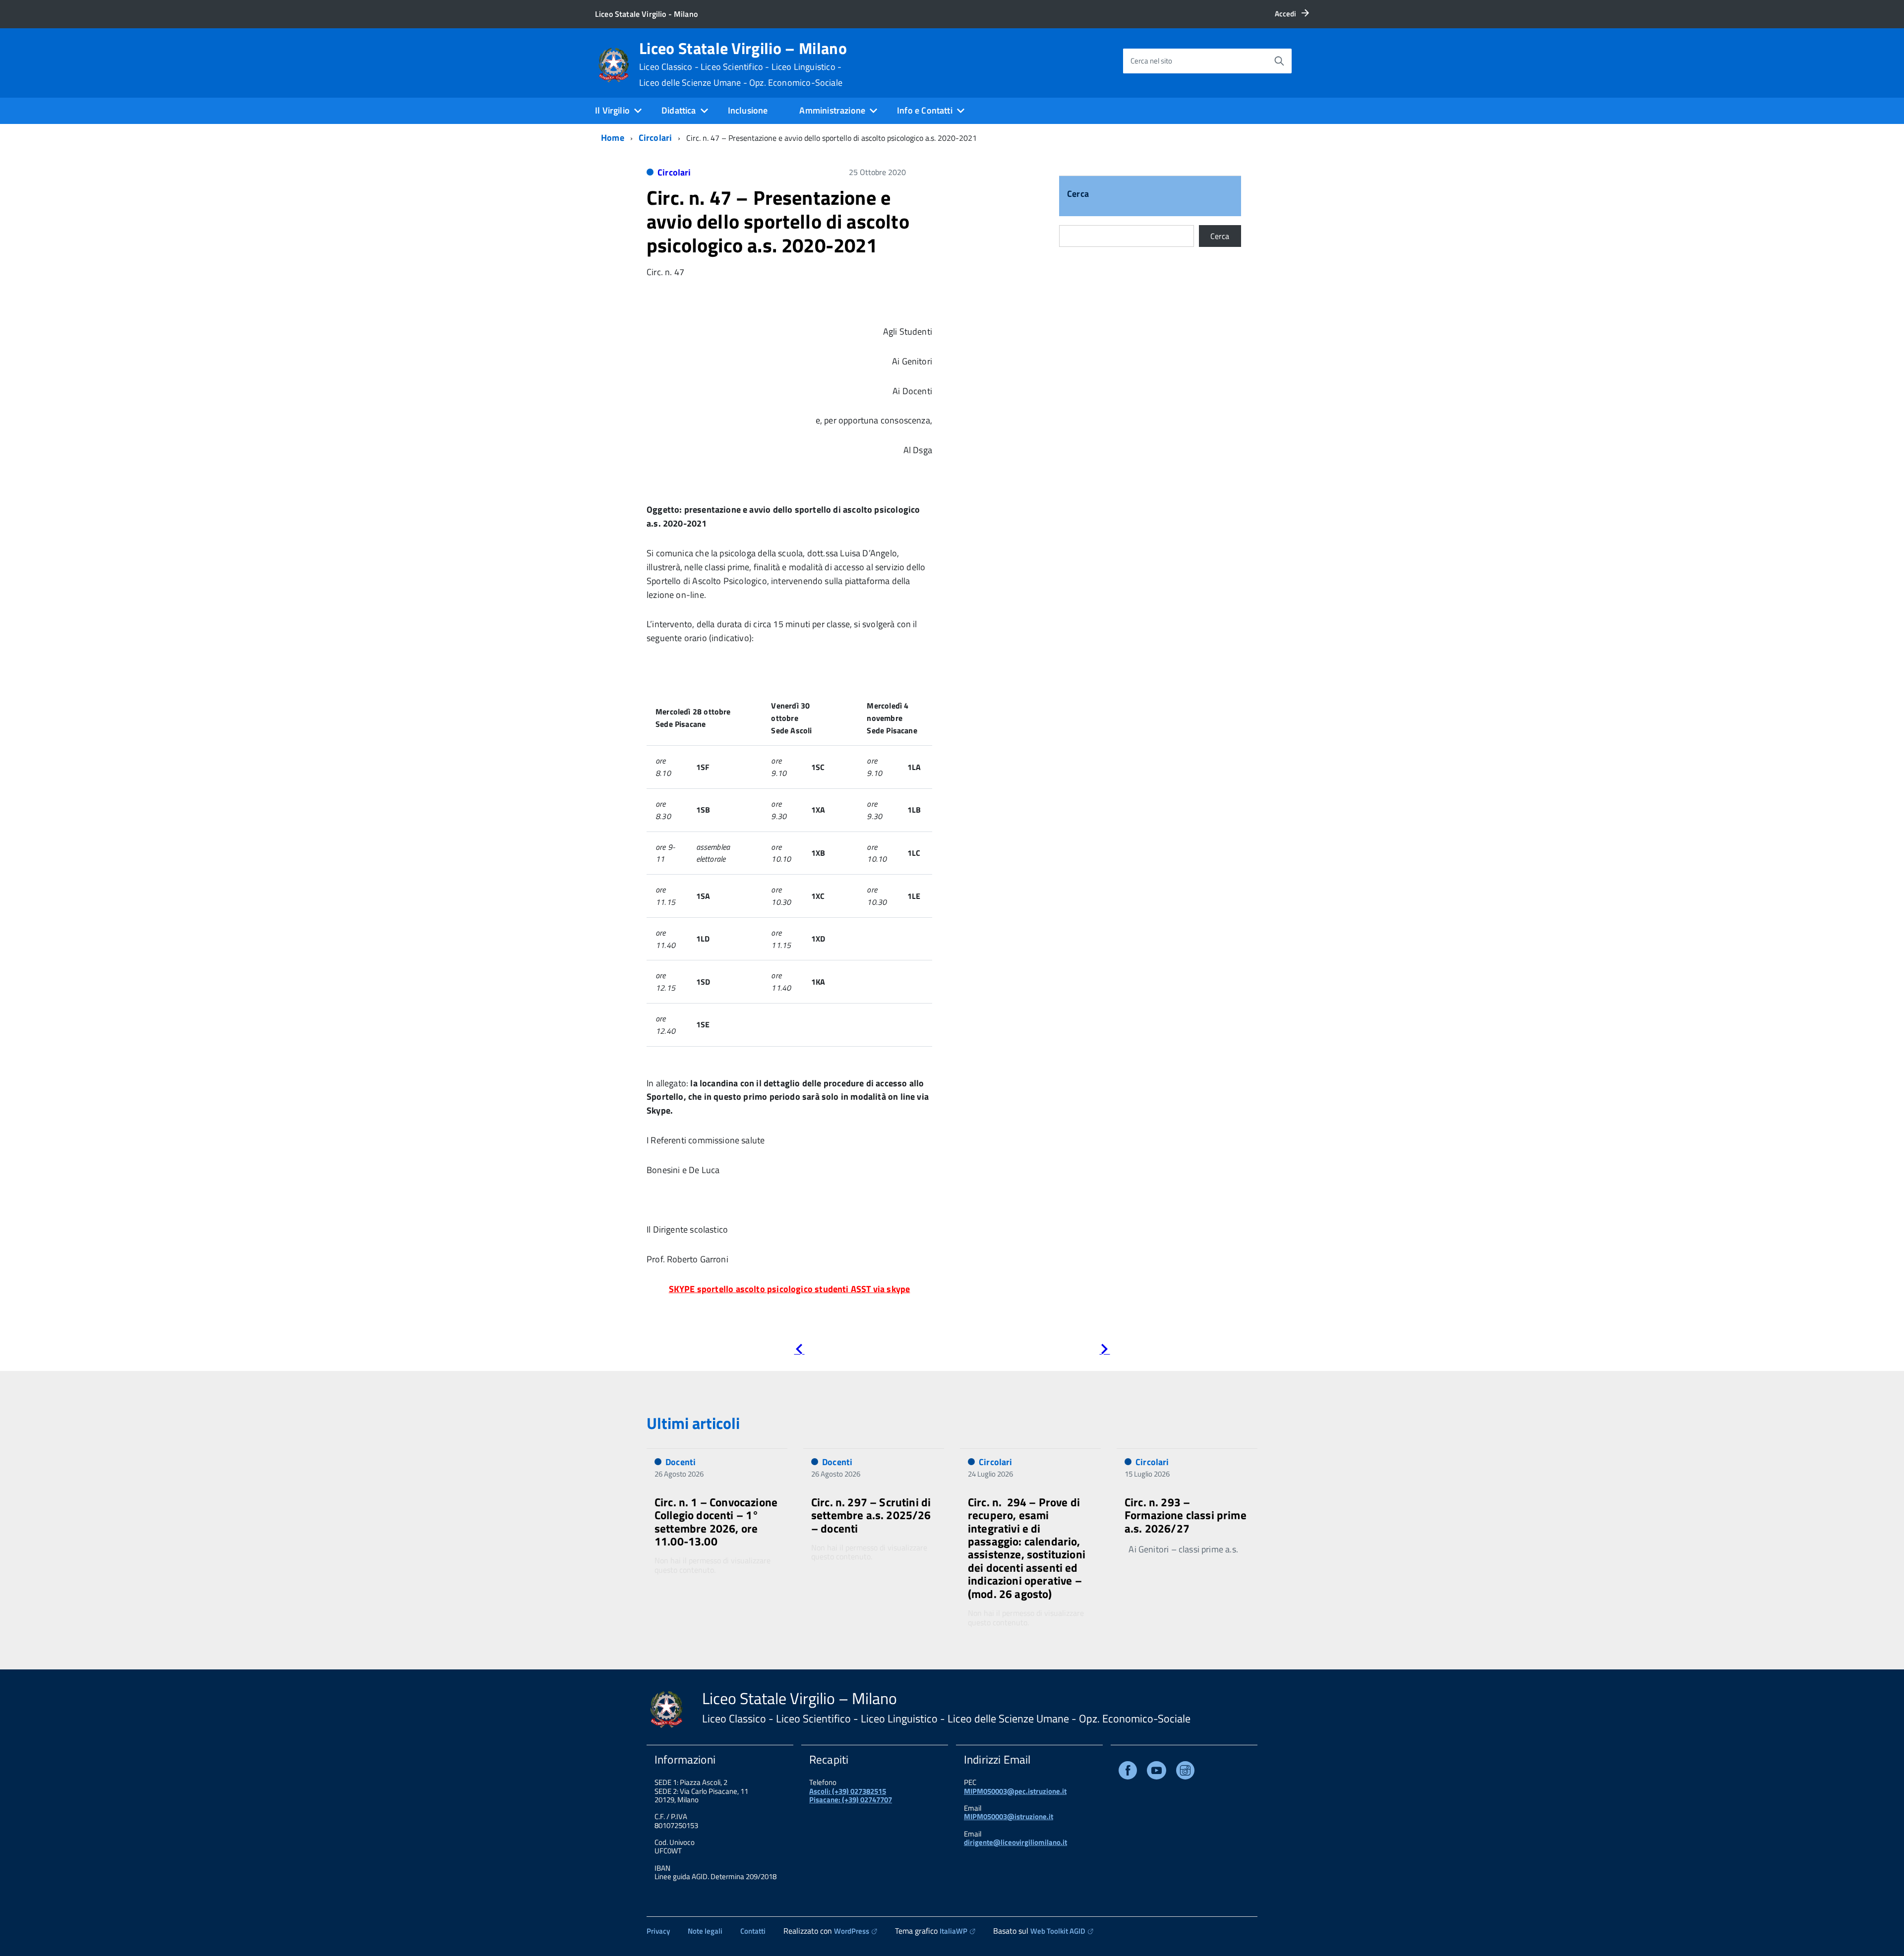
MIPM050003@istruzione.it (1009, 1816)
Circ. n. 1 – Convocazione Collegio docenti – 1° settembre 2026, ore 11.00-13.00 (716, 1522)
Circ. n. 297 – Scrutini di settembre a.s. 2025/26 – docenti (871, 1515)
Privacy (658, 1931)
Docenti (681, 1462)
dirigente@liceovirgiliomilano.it (1015, 1842)
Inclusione (748, 110)
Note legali (705, 1931)
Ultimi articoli (693, 1423)
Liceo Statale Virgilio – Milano (743, 64)
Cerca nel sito (1151, 61)
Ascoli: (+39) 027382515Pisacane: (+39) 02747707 (851, 1795)
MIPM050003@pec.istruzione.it (1015, 1791)
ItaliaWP (953, 1931)
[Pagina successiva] (1104, 1351)
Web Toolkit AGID (1058, 1931)
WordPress (852, 1931)
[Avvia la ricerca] (1279, 61)
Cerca (1078, 195)
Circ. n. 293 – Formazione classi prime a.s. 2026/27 (1186, 1515)
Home (613, 138)
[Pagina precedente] (799, 1351)
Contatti (753, 1931)
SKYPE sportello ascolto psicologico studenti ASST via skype (790, 1289)
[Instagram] (1185, 1772)
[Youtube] (1157, 1772)
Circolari (655, 138)
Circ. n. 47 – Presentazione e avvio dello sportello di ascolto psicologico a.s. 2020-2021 (778, 221)
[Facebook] (1128, 1772)
